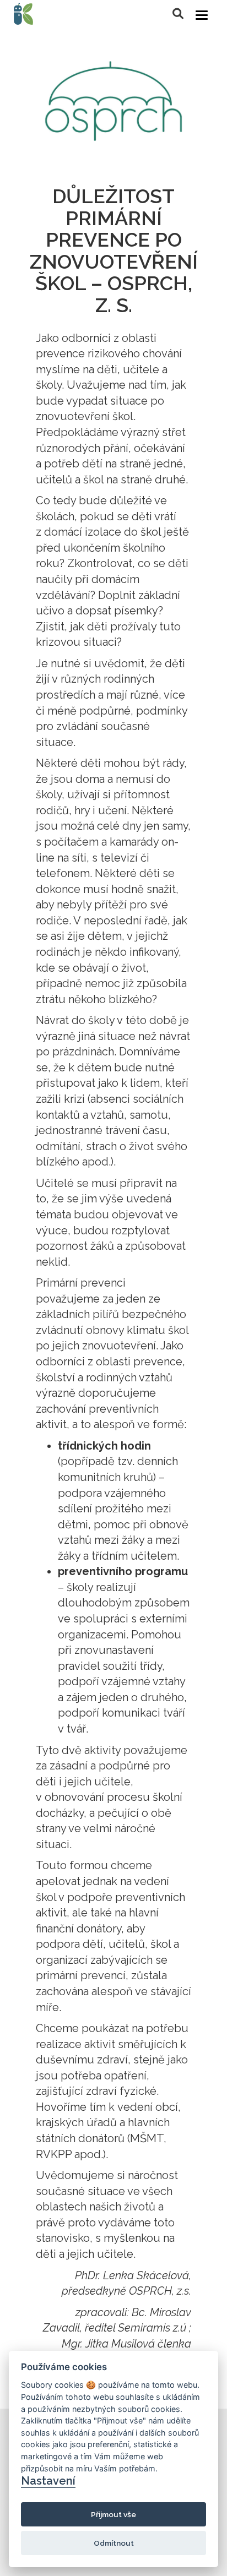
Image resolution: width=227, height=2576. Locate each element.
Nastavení (48, 2481)
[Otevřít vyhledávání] (178, 14)
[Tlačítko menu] (202, 15)
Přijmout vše (113, 2514)
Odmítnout (114, 2543)
